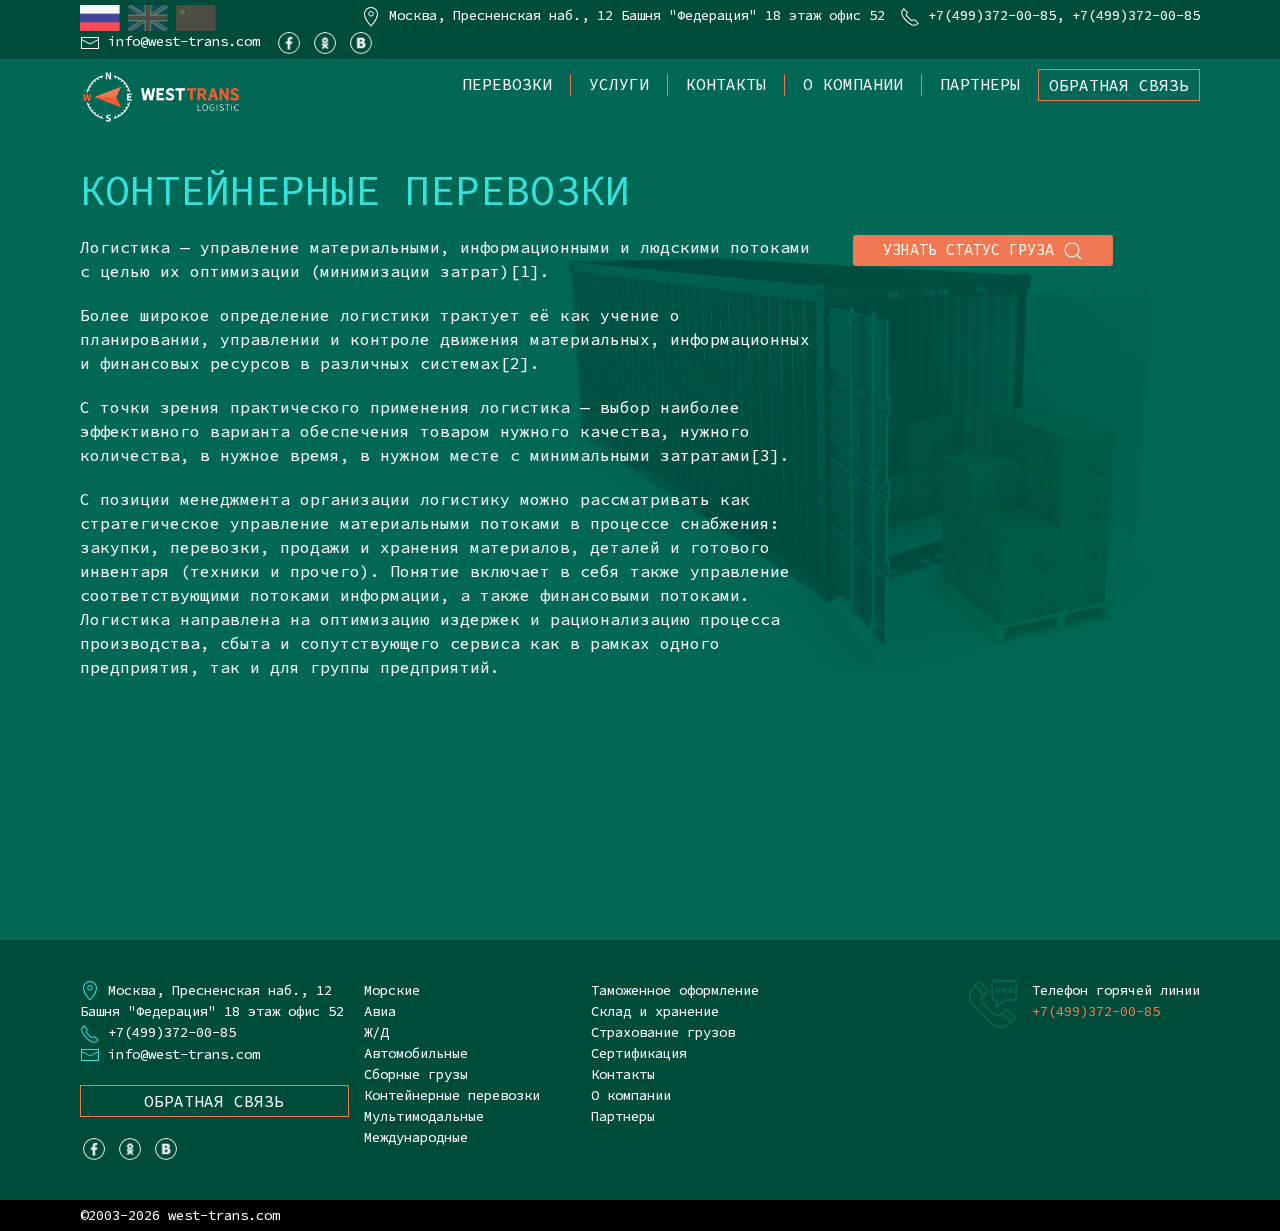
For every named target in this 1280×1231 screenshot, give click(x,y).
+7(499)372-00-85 (992, 15)
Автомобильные (416, 1053)
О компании (853, 84)
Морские (392, 990)
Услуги (619, 84)
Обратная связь (1119, 85)
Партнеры (980, 84)
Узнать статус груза (973, 249)
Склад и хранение (655, 1011)
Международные (416, 1137)
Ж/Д (376, 1032)
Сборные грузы (416, 1074)
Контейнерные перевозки (452, 1095)
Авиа (380, 1011)
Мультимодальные (424, 1116)
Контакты (726, 84)
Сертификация (639, 1053)
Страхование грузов (663, 1032)
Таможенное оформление (675, 990)
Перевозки (507, 84)
